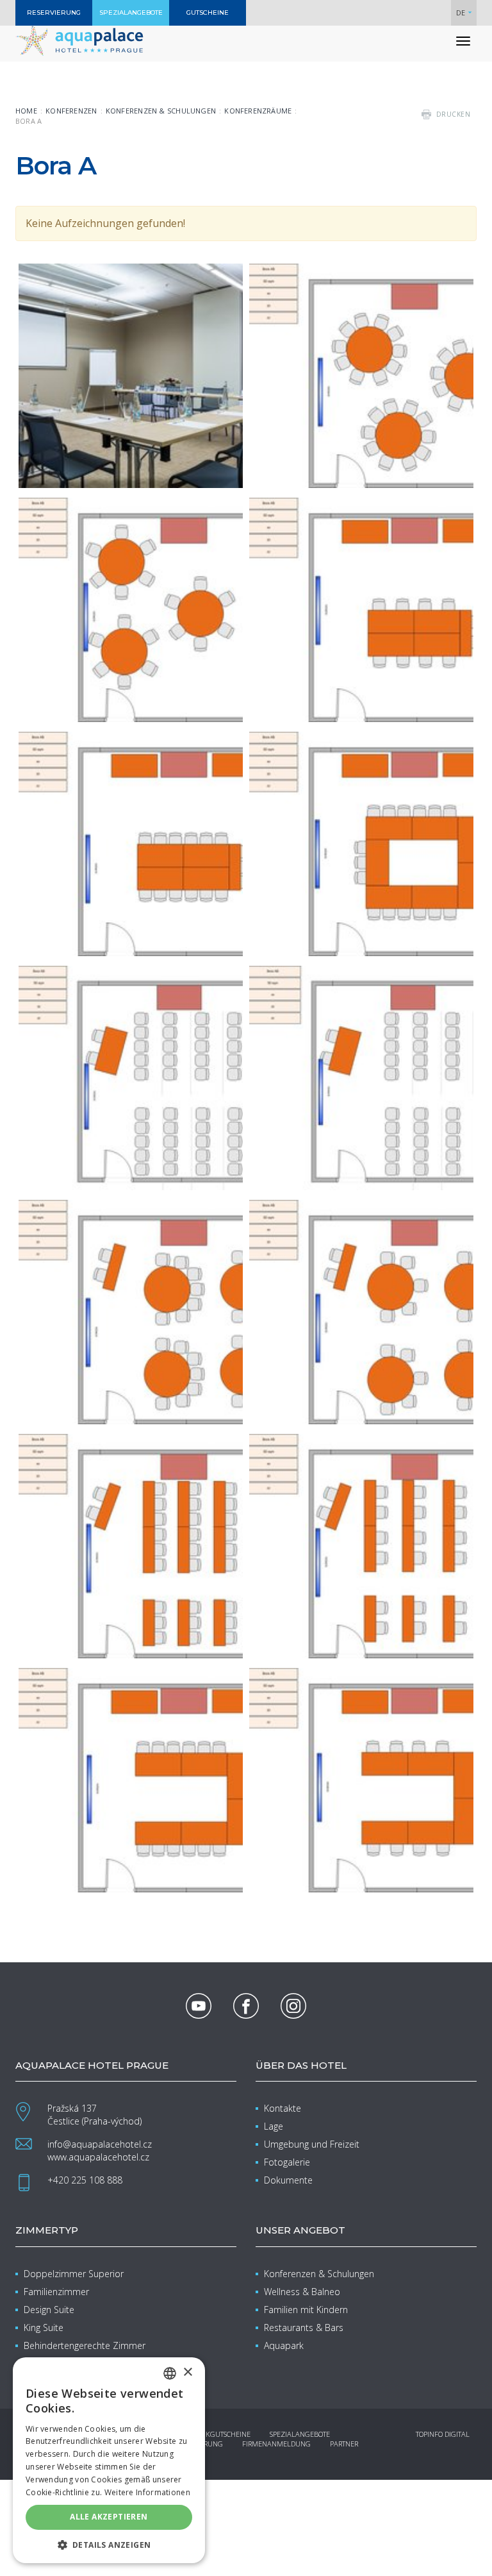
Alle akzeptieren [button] (109, 2517)
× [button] (187, 2372)
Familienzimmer (56, 2292)
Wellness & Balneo (302, 2292)
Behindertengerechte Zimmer (85, 2345)
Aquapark (284, 2345)
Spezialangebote (300, 2434)
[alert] (109, 2460)
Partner (344, 2444)
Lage (274, 2126)
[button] (109, 2544)
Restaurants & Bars (304, 2328)
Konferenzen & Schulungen (161, 111)
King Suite (44, 2328)
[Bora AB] (131, 376)
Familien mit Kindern (306, 2310)
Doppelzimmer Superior (74, 2274)
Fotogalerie (287, 2162)
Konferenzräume (258, 111)
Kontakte (283, 2108)
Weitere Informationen (147, 2492)
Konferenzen (71, 111)
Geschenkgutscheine (213, 2434)
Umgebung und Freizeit (312, 2144)
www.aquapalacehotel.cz (98, 2157)
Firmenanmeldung (276, 2444)
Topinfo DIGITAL (443, 2434)
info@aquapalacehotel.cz (100, 2144)
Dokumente (288, 2180)
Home (26, 111)
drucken (454, 114)
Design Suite (49, 2310)
